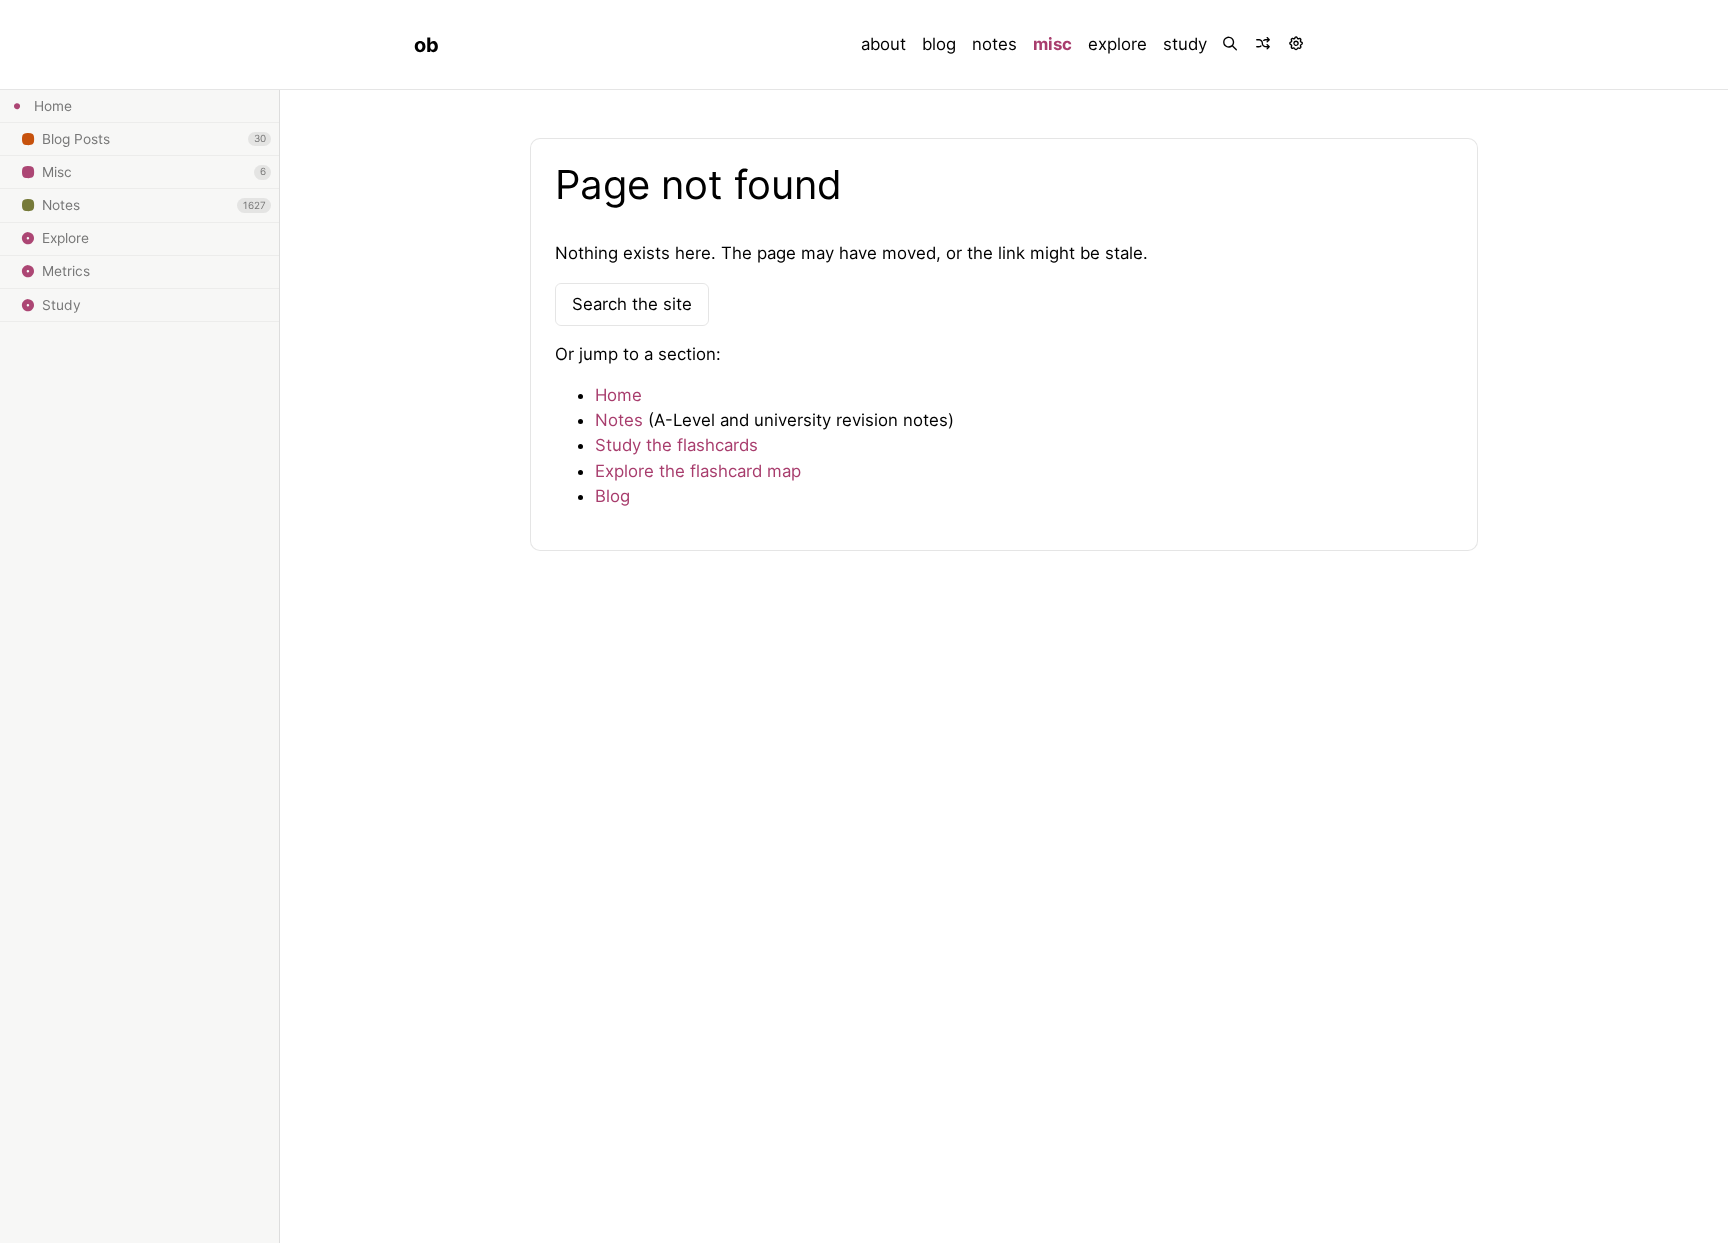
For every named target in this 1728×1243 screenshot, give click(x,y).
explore (1117, 44)
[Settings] (1297, 44)
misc (1052, 44)
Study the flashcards (676, 445)
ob (426, 45)
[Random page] (1264, 44)
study (1185, 44)
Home (618, 395)
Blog (612, 496)
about (883, 44)
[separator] (278, 666)
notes (994, 44)
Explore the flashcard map (698, 471)
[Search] (1231, 44)
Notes (619, 420)
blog (939, 44)
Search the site (632, 304)
